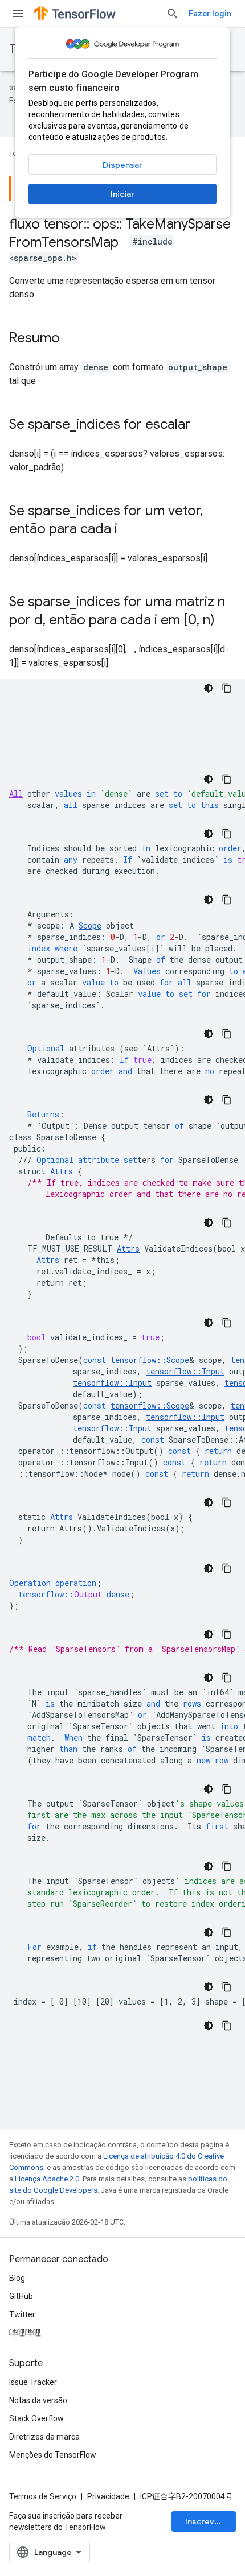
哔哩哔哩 (25, 2333)
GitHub (21, 2296)
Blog (17, 2278)
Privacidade (108, 2496)
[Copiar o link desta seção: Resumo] (71, 339)
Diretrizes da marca (44, 2437)
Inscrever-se (211, 2521)
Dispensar (122, 165)
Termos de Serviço (43, 2496)
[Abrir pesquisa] (173, 14)
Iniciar (122, 194)
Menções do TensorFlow (53, 2455)
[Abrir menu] (18, 14)
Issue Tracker (33, 2382)
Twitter (22, 2314)
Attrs (128, 1248)
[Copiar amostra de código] (227, 688)
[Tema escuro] (209, 688)
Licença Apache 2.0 (47, 2179)
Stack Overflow (36, 2418)
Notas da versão (38, 2400)
